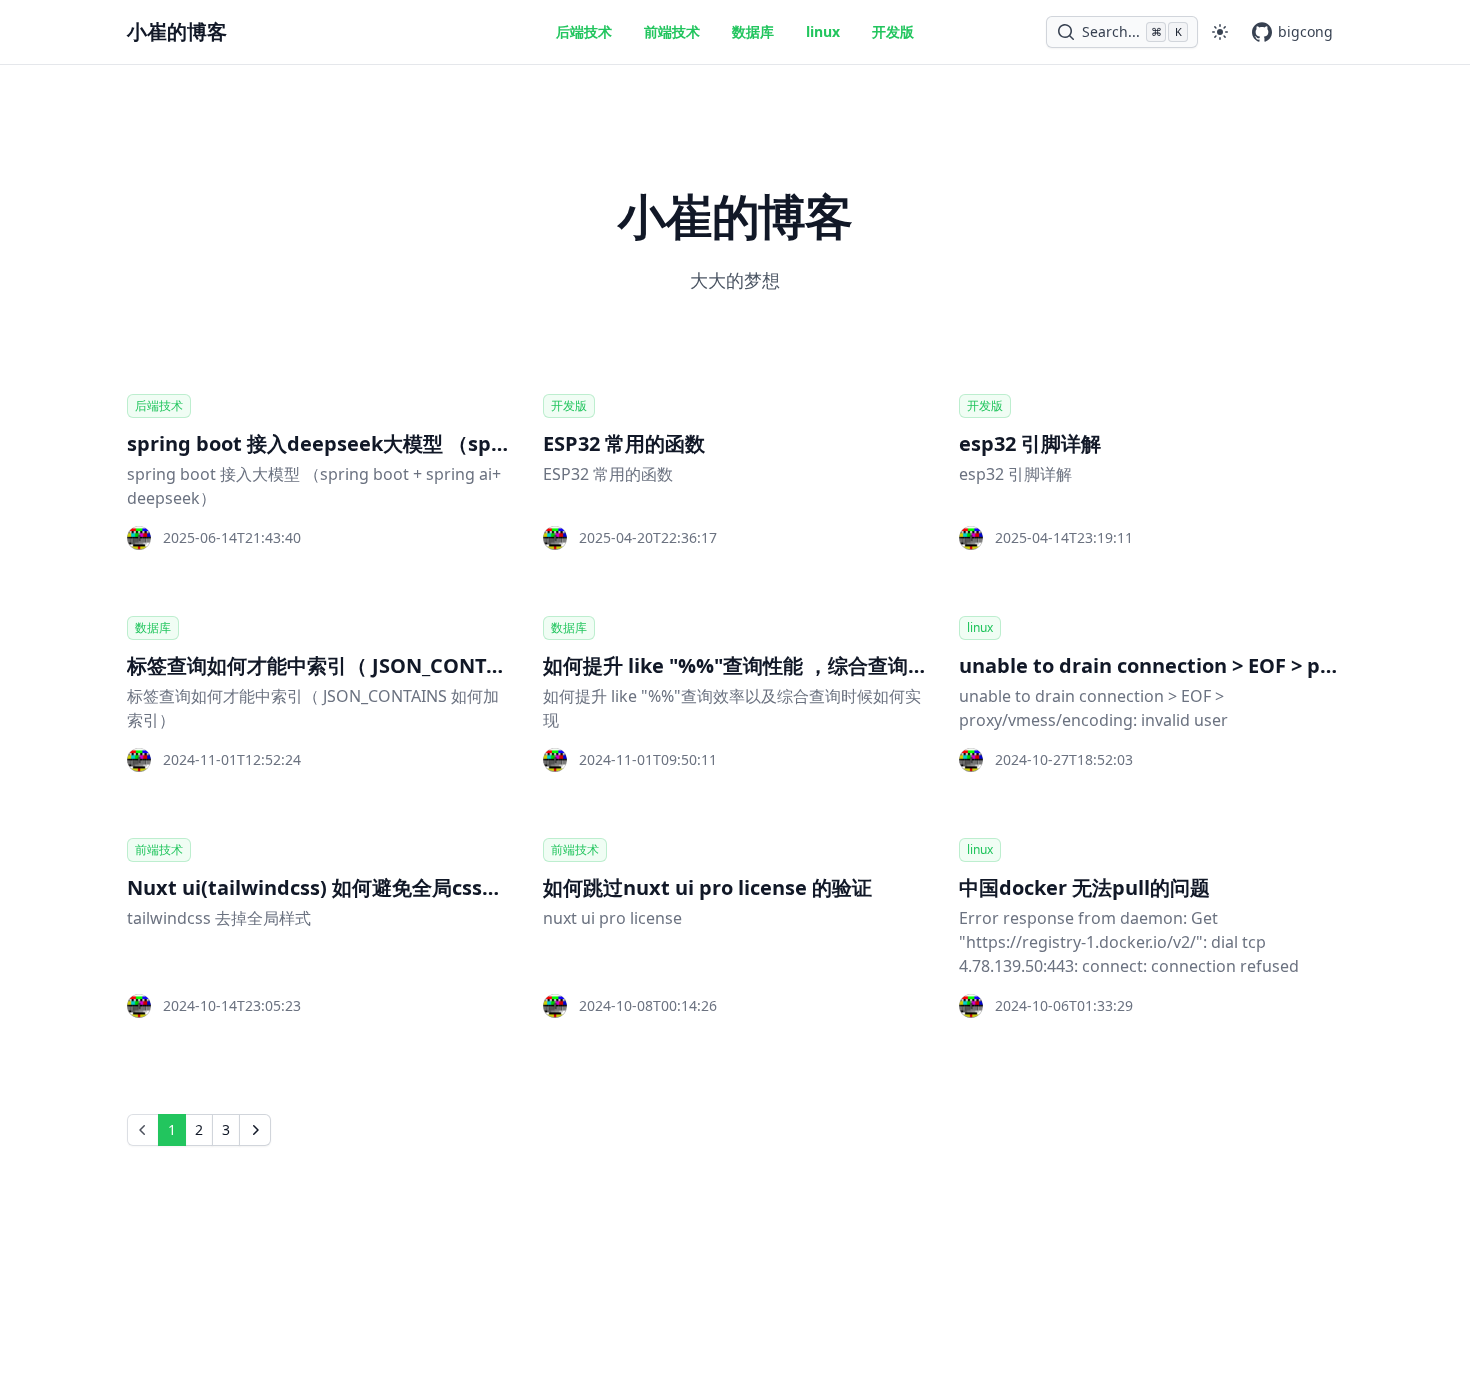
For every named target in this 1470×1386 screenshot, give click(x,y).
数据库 (753, 31)
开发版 (893, 31)
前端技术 (672, 31)
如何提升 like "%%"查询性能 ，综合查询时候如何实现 (785, 665)
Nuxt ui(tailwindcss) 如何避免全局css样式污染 (344, 887)
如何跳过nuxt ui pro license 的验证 (707, 887)
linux (823, 31)
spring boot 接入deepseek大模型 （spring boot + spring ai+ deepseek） (475, 443)
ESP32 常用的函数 (624, 443)
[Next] (255, 1130)
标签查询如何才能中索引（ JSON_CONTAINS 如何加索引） (393, 665)
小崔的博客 (177, 31)
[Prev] (143, 1130)
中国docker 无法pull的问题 (1084, 887)
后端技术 (584, 31)
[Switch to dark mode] (1220, 32)
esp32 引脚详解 (1030, 443)
